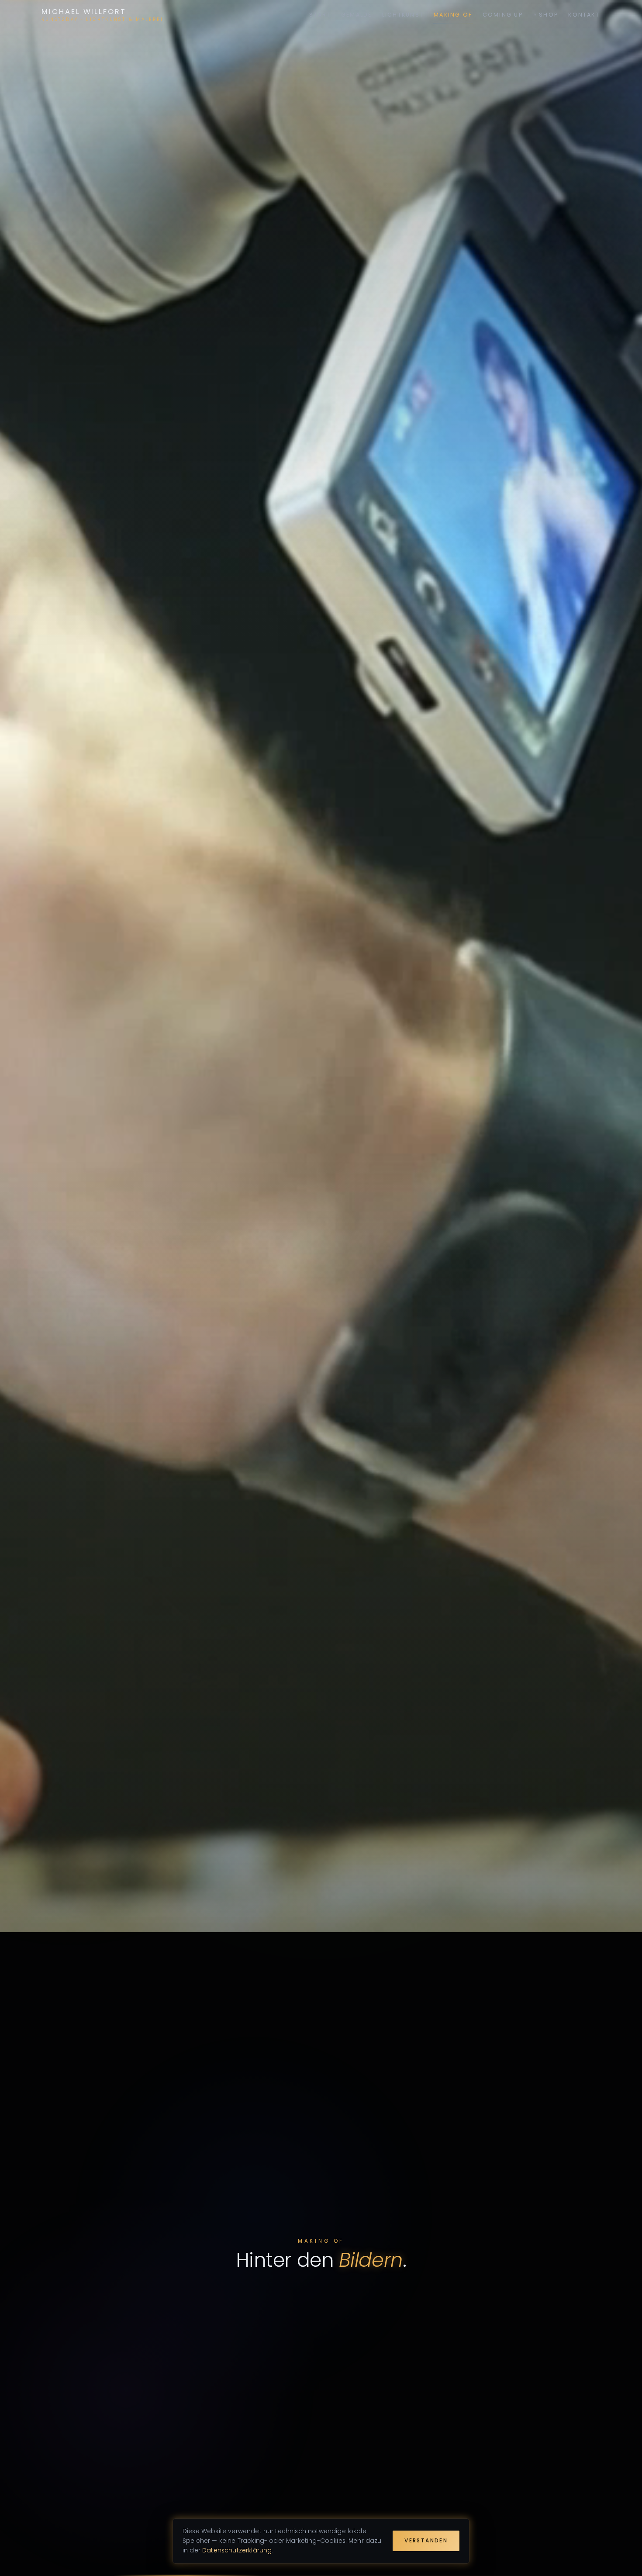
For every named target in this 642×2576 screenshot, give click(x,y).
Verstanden (426, 2541)
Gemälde (357, 15)
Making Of (453, 15)
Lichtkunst (403, 15)
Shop (549, 15)
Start (320, 15)
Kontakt (584, 15)
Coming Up (503, 15)
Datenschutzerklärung (237, 2550)
